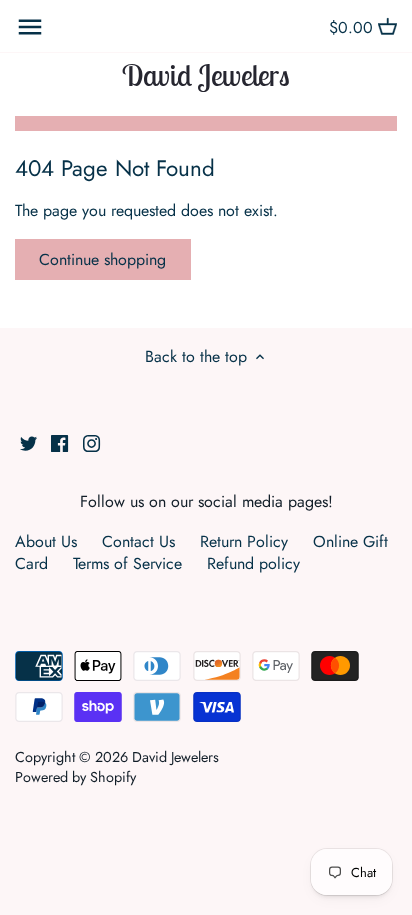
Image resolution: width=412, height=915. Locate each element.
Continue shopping (102, 259)
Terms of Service (127, 563)
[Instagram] (91, 442)
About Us (46, 541)
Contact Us (138, 541)
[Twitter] (28, 442)
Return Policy (244, 541)
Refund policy (253, 563)
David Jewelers (206, 75)
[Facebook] (59, 442)
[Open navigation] (30, 27)
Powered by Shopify (75, 777)
